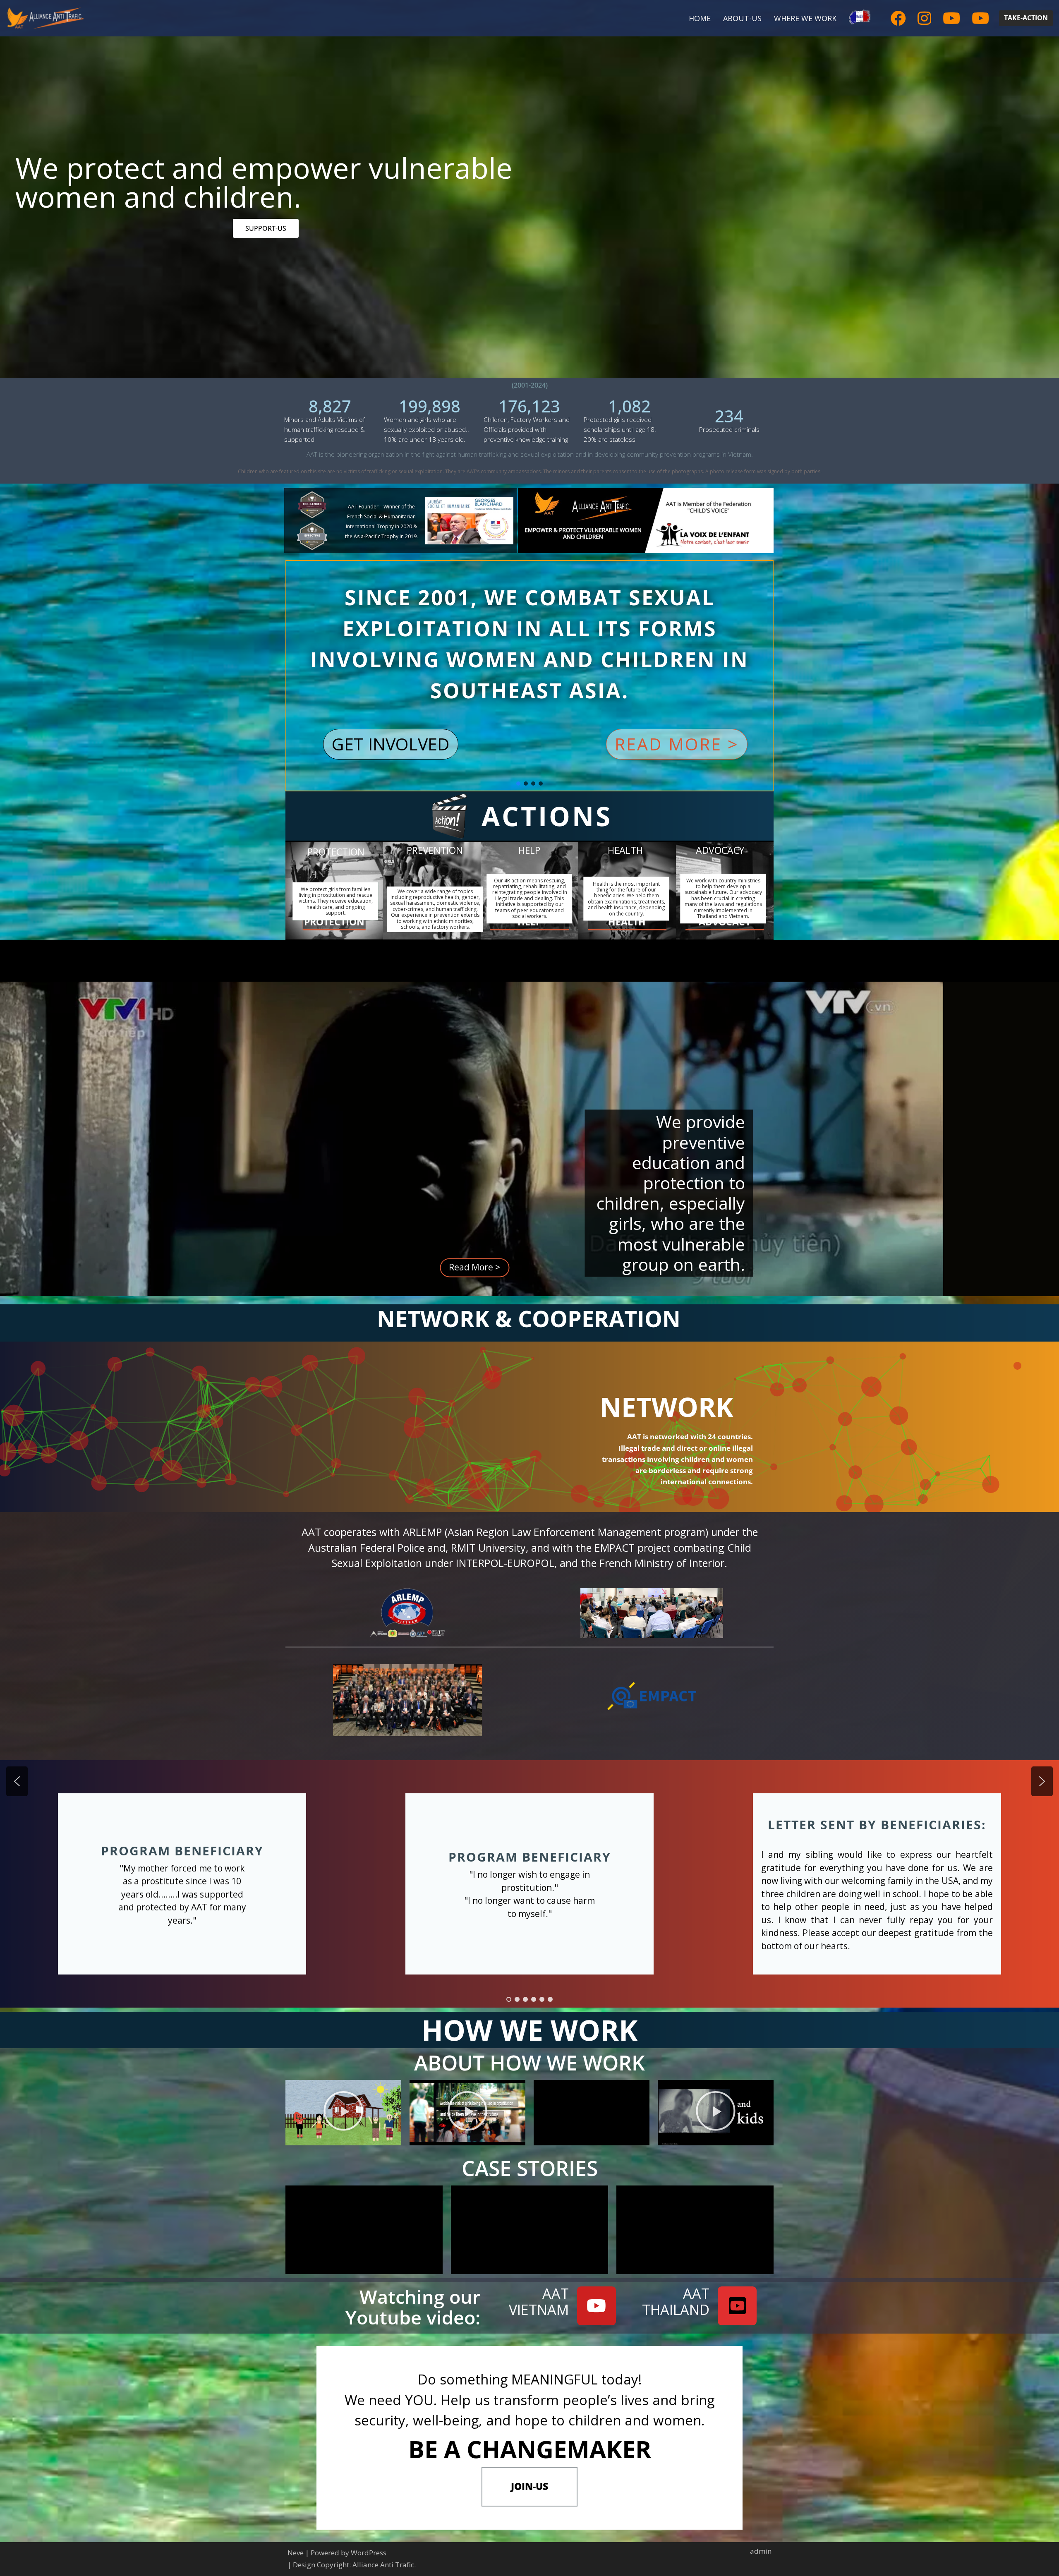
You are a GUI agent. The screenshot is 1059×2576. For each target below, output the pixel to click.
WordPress (369, 2553)
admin (761, 2551)
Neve (296, 2553)
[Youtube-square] (737, 2306)
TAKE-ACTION (1026, 18)
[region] (529, 928)
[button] (677, 744)
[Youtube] (597, 2306)
